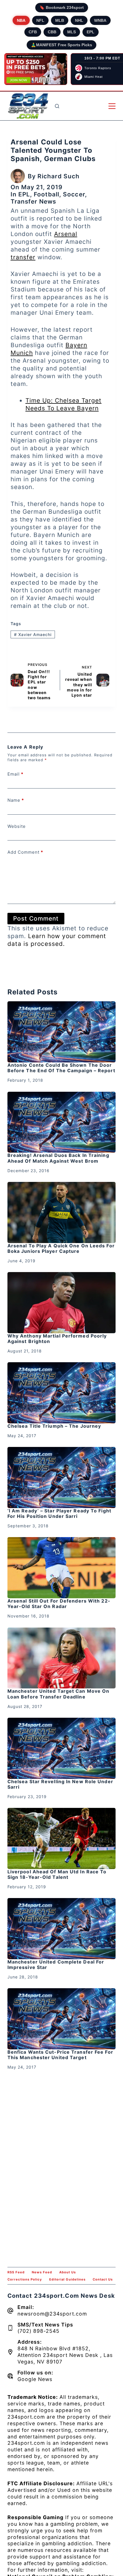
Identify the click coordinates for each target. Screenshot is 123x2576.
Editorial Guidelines (67, 2279)
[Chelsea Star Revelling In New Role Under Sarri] (61, 1748)
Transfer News (33, 201)
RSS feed (16, 2272)
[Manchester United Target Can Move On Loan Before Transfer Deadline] (61, 1658)
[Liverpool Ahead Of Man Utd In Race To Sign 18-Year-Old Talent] (61, 1838)
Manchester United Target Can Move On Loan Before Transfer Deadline (58, 1694)
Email (15, 774)
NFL (40, 20)
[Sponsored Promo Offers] (36, 69)
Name (16, 800)
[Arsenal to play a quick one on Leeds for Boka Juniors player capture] (61, 1212)
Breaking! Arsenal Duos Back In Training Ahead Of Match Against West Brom (58, 1158)
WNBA (100, 20)
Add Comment (25, 852)
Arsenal (66, 234)
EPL (91, 32)
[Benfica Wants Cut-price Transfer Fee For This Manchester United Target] (61, 2019)
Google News (35, 2379)
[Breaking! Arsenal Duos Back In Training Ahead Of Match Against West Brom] (61, 1122)
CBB (52, 32)
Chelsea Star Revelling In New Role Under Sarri (60, 1784)
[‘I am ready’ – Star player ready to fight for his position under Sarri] (61, 1478)
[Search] (57, 106)
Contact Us (103, 2279)
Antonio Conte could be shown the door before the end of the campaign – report (61, 1068)
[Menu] (112, 106)
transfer (23, 257)
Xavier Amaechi (33, 634)
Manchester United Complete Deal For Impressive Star (56, 1965)
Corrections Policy (25, 2279)
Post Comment (36, 918)
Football (46, 194)
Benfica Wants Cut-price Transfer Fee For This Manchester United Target (60, 2055)
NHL (79, 20)
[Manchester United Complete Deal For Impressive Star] (61, 1929)
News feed (42, 2272)
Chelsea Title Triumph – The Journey (54, 1426)
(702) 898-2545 (38, 2331)
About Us (68, 2272)
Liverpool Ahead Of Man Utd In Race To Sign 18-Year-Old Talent (57, 1874)
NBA (21, 20)
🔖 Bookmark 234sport (62, 7)
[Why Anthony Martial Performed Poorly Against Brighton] (61, 1303)
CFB (33, 32)
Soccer (74, 194)
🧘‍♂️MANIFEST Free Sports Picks (61, 45)
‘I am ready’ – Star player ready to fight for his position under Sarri (59, 1513)
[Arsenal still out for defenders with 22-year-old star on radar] (61, 1568)
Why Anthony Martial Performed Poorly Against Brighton (57, 1339)
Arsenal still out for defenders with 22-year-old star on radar (59, 1604)
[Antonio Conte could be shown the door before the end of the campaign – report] (61, 1032)
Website (17, 826)
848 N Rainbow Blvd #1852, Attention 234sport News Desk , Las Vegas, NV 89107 (65, 2355)
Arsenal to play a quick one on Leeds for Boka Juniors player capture (61, 1248)
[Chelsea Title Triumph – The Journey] (61, 1393)
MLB (60, 20)
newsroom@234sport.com (52, 2314)
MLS (72, 32)
